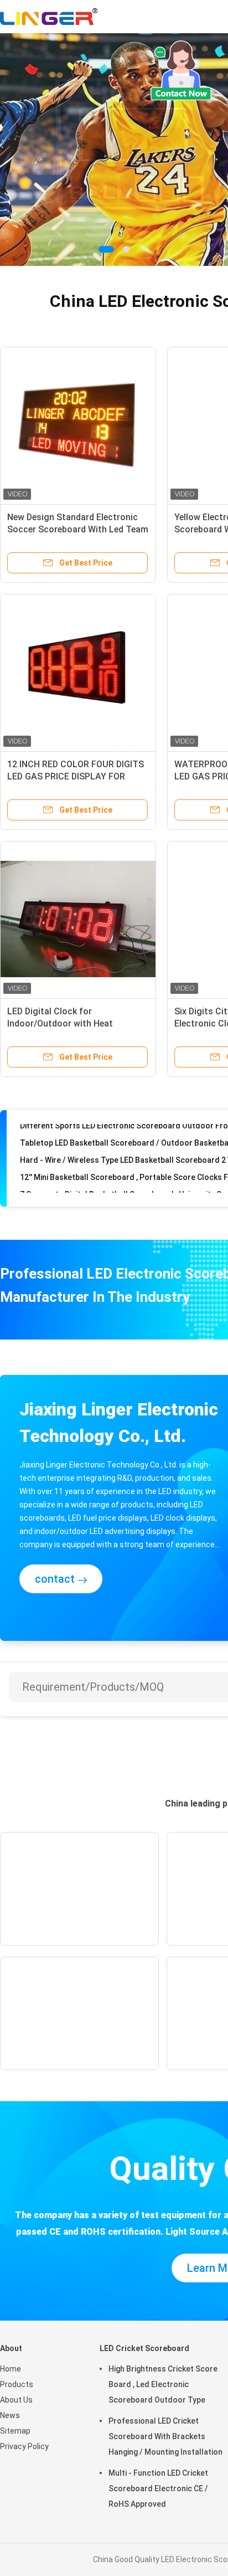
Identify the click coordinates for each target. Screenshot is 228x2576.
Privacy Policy (24, 2446)
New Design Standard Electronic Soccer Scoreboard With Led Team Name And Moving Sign (78, 529)
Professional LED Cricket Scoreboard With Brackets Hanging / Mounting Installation (165, 2436)
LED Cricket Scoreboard (144, 2348)
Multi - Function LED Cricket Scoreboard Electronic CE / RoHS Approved (158, 2488)
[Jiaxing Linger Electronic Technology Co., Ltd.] (49, 17)
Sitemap (15, 2431)
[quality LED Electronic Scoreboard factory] (114, 150)
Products (17, 2384)
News (10, 2415)
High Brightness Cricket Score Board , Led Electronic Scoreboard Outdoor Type (163, 2384)
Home (11, 2369)
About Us (16, 2400)
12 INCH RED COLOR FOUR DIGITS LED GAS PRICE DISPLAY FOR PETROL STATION (76, 776)
